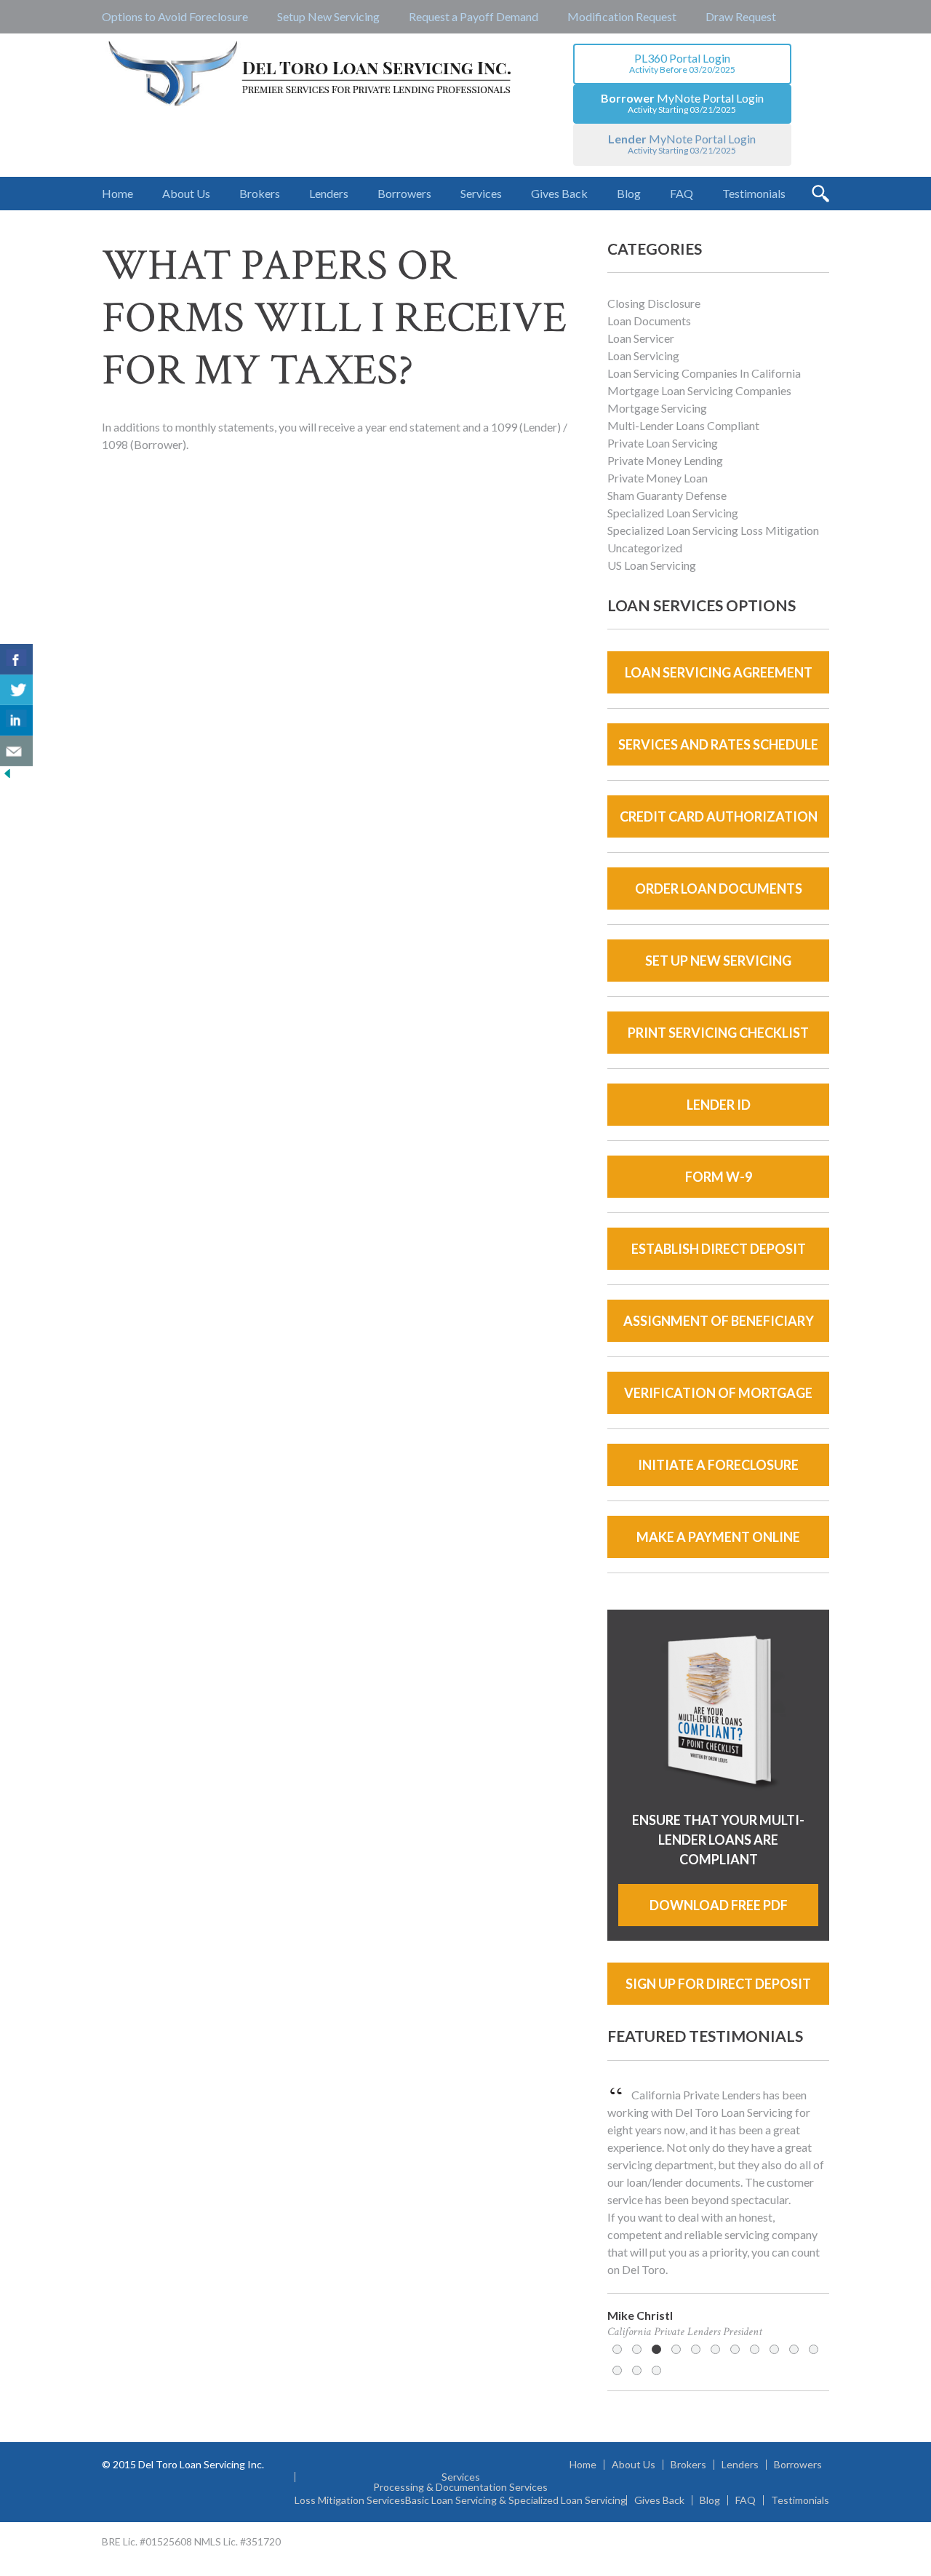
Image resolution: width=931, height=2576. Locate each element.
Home (583, 2465)
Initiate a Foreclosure (718, 1465)
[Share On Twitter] (16, 690)
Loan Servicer (641, 338)
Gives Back (659, 2500)
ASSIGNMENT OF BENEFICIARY (719, 1321)
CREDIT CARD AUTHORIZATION (719, 816)
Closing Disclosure (654, 303)
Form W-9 (719, 1177)
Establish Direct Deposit (719, 1249)
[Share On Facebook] (16, 659)
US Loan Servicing (652, 565)
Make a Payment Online (718, 1537)
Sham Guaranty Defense (667, 495)
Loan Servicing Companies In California (704, 373)
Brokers (688, 2465)
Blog (710, 2500)
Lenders (740, 2465)
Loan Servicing (643, 355)
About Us (634, 2465)
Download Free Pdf (719, 1905)
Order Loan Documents (719, 889)
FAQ (746, 2500)
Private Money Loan (658, 478)
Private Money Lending (665, 460)
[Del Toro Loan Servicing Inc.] (311, 75)
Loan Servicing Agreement (719, 672)
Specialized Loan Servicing (673, 513)
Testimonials (800, 2500)
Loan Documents (649, 321)
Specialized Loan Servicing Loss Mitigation (713, 530)
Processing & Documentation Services (460, 2487)
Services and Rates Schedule (718, 744)
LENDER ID (719, 1105)
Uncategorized (645, 548)
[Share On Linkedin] (16, 720)
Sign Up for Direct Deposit (718, 1984)
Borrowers (798, 2465)
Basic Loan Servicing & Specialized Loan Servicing (516, 2500)
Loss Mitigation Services (350, 2500)
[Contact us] (16, 751)
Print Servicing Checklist (718, 1033)
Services (461, 2477)
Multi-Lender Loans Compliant (683, 425)
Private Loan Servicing (663, 443)
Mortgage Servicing (657, 408)
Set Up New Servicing (718, 961)
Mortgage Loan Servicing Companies (699, 390)
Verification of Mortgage (718, 1393)
